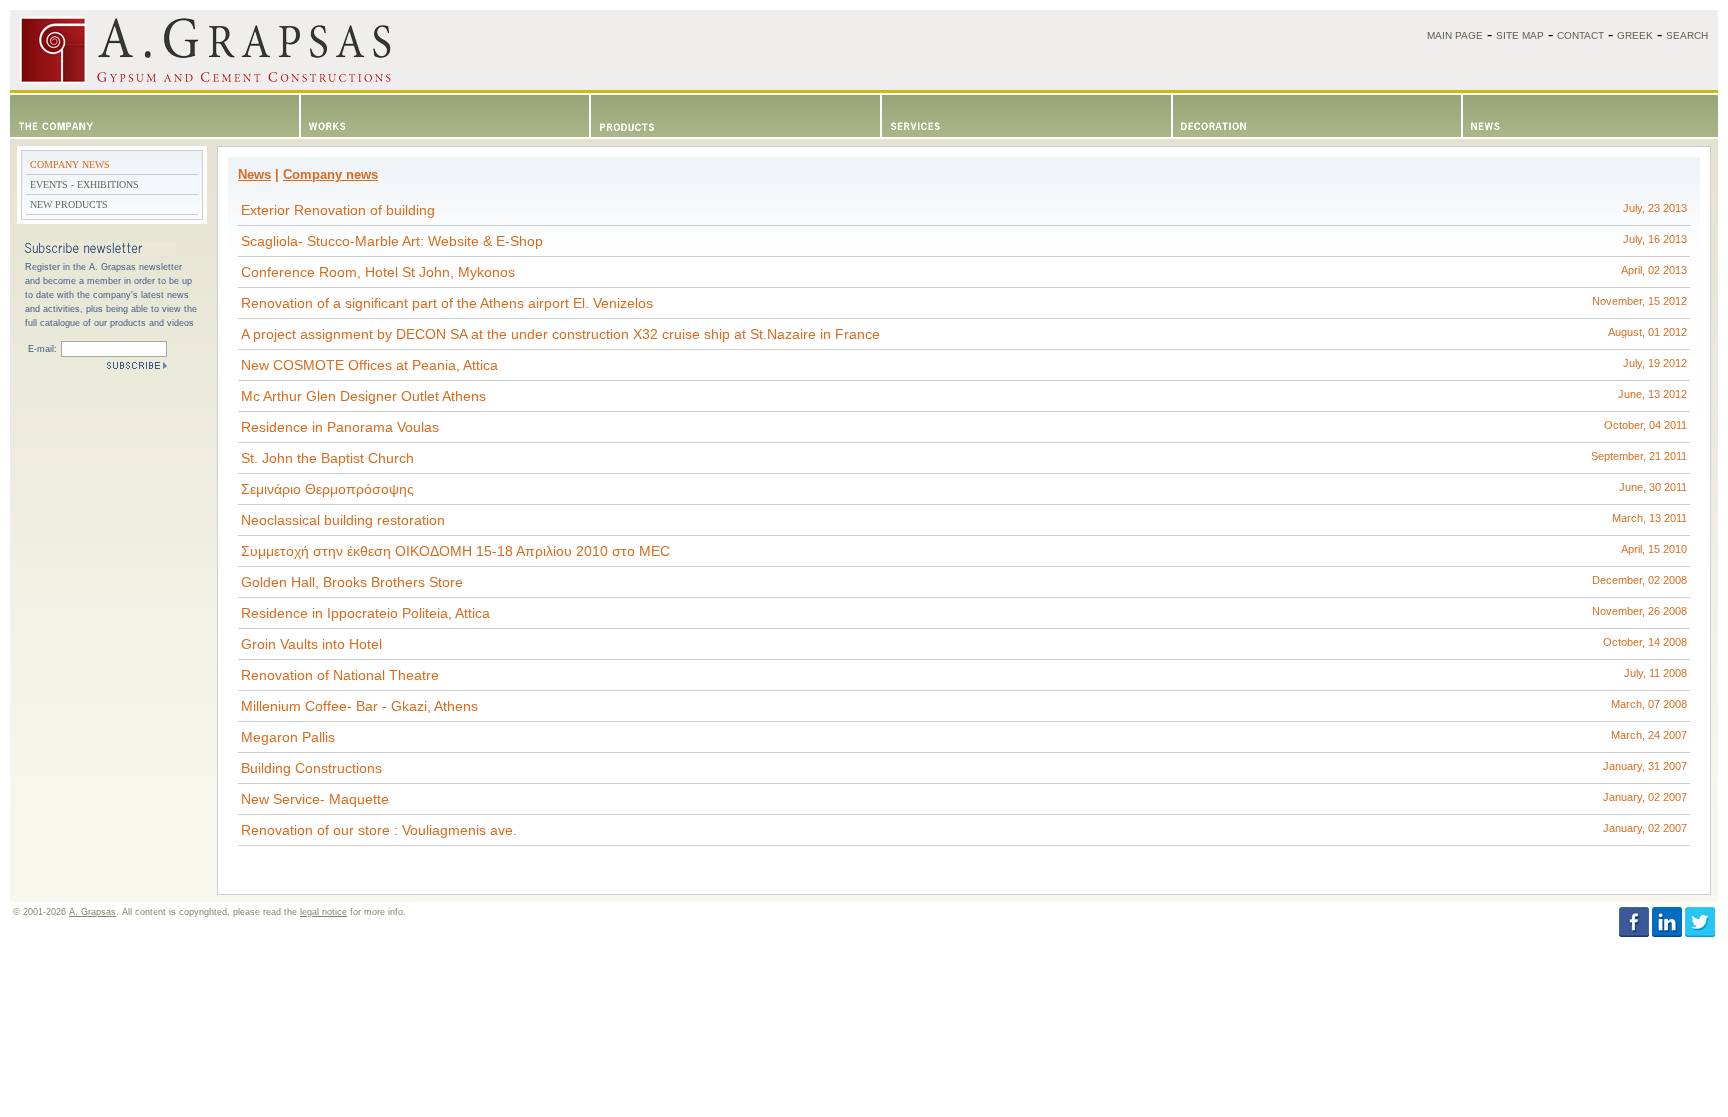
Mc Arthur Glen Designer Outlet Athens (964, 396)
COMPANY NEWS (70, 164)
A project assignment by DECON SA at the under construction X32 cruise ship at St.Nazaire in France (964, 334)
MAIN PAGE (1455, 35)
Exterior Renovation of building (964, 210)
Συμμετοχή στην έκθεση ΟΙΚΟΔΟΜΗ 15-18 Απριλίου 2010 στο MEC (964, 551)
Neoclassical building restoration (964, 520)
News (254, 174)
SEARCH (1687, 35)
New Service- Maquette (964, 799)
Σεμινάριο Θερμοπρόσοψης (964, 489)
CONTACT (1580, 35)
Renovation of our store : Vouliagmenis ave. (964, 830)
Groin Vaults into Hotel (964, 644)
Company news (330, 174)
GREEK (1635, 35)
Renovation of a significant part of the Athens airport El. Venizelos (964, 303)
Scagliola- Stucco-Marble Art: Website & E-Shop (964, 241)
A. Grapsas (92, 912)
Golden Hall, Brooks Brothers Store (964, 582)
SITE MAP (1520, 35)
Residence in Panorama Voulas (964, 427)
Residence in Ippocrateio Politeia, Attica (964, 613)
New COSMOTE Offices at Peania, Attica (964, 365)
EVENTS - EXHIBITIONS (84, 184)
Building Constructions (964, 768)
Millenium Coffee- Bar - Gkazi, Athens (964, 706)
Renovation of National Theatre (964, 675)
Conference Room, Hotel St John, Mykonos (964, 272)
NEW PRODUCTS (69, 204)
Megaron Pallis (964, 737)
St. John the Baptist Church (964, 458)
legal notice (323, 912)
